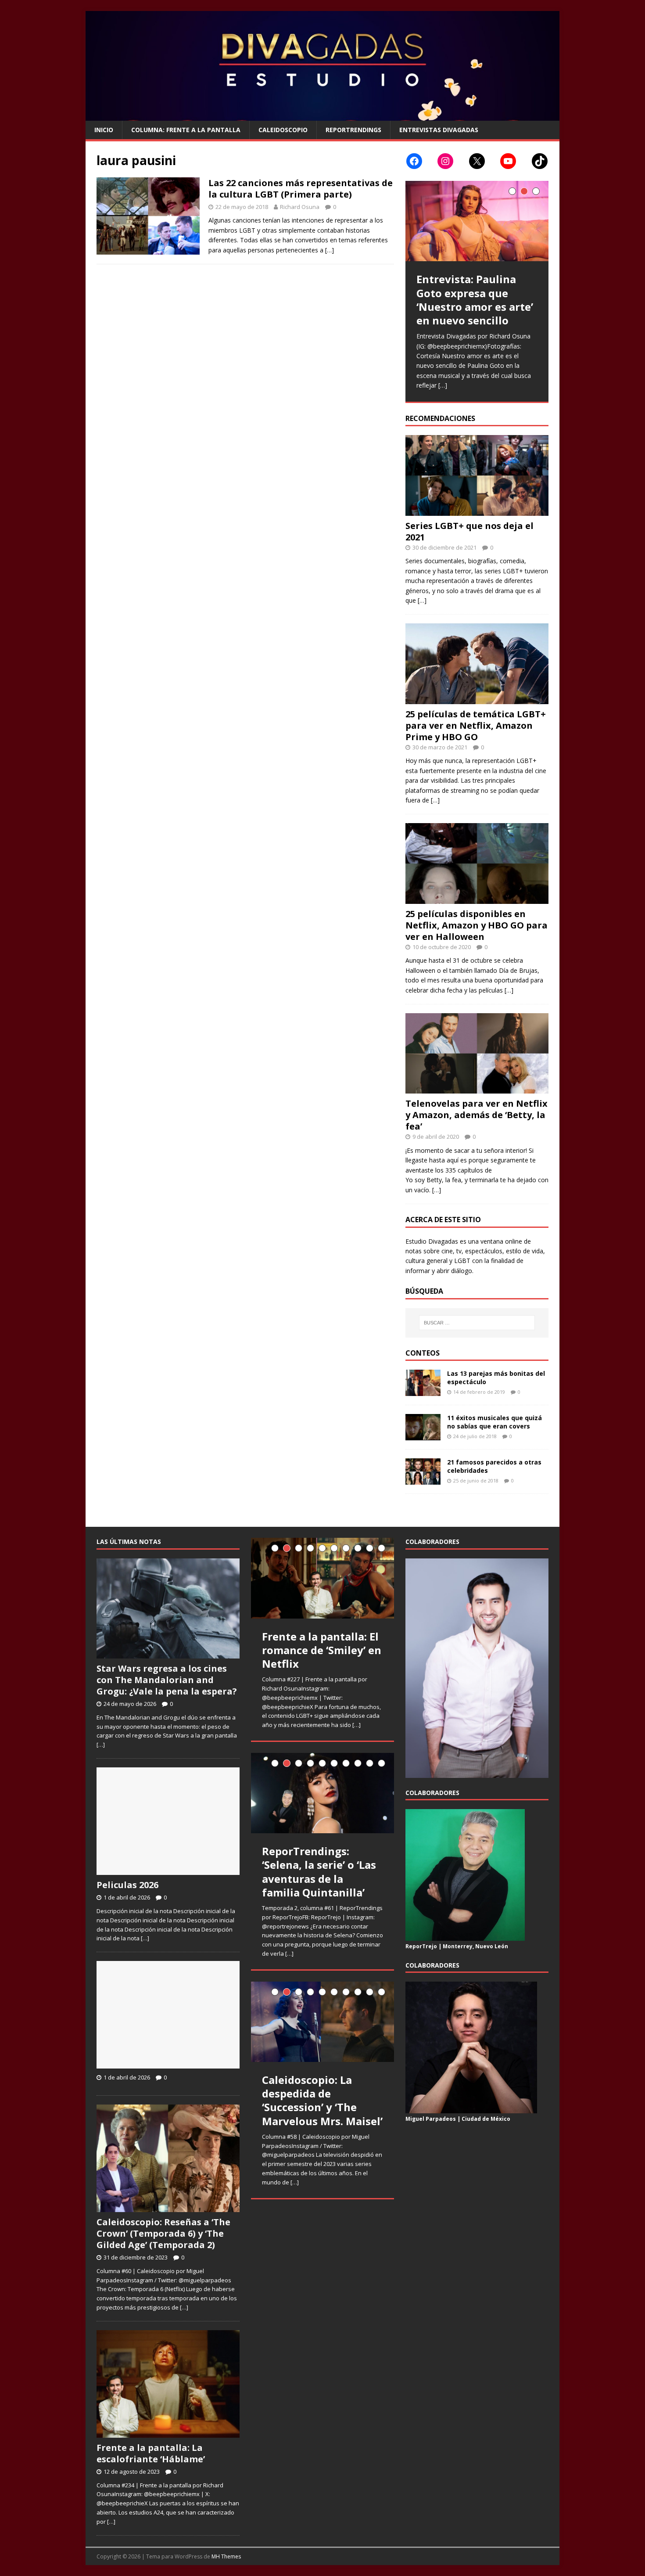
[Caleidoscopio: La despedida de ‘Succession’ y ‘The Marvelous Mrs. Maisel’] (322, 2022)
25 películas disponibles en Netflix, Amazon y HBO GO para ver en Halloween (477, 925)
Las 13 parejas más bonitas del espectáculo (496, 1377)
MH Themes (226, 2556)
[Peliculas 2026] (168, 1870)
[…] (330, 250)
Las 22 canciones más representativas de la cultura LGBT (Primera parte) (301, 189)
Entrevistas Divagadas (439, 130)
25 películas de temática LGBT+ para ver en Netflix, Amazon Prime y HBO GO (476, 725)
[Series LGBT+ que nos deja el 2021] (477, 510)
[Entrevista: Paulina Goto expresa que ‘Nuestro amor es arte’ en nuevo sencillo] (477, 221)
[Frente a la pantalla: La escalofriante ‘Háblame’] (168, 2433)
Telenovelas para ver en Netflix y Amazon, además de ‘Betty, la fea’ (477, 1115)
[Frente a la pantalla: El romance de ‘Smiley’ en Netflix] (322, 1578)
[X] (477, 161)
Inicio (104, 130)
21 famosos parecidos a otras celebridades (494, 1466)
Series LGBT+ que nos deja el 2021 (469, 531)
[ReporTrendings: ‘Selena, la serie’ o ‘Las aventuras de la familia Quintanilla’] (322, 1793)
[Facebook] (414, 161)
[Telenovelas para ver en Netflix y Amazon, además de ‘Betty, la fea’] (477, 1088)
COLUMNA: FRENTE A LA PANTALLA (186, 130)
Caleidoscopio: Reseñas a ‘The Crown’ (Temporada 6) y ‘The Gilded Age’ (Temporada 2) (163, 2233)
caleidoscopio (283, 130)
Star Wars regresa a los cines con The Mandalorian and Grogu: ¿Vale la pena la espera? (167, 1680)
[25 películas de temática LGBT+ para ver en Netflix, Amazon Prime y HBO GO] (477, 699)
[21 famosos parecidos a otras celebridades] (423, 1480)
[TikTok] (540, 161)
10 (382, 1548)
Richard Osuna (300, 207)
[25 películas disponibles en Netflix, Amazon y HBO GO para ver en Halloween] (477, 898)
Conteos (423, 1353)
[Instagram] (445, 161)
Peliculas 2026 (127, 1885)
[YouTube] (508, 161)
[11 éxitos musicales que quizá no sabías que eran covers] (423, 1435)
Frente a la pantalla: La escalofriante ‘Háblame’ (151, 2453)
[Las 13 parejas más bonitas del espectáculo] (423, 1391)
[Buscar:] (477, 1323)
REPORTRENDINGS (353, 130)
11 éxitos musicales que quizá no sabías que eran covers (494, 1422)
